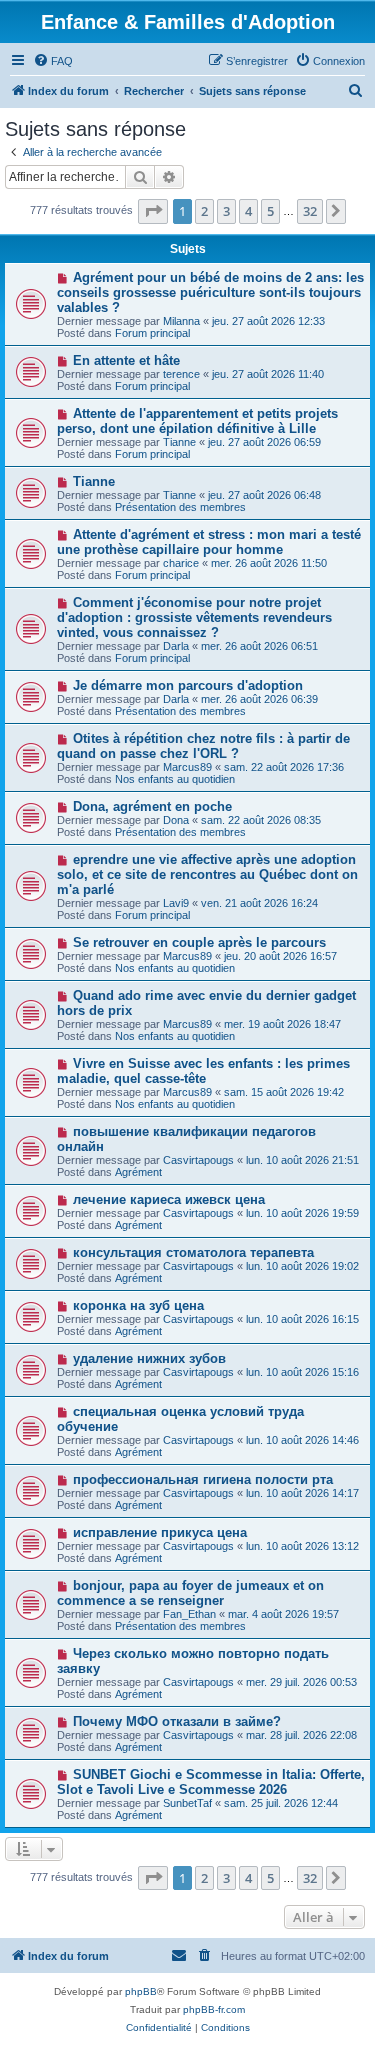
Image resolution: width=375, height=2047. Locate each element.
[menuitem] (53, 61)
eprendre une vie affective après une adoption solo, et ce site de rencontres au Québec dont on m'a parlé (207, 874)
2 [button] (204, 211)
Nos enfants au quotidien (175, 779)
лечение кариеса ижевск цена (169, 1199)
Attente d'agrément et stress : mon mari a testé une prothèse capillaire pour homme (209, 542)
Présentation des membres (180, 507)
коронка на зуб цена (138, 1305)
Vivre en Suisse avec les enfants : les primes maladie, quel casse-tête (203, 1071)
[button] (153, 211)
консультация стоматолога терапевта (193, 1252)
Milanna (181, 321)
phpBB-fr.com (214, 2009)
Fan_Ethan (189, 1614)
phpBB (141, 1991)
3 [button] (226, 211)
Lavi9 (176, 903)
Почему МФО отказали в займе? (177, 1721)
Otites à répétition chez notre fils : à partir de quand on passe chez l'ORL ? (203, 746)
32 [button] (310, 211)
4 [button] (248, 211)
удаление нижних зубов (149, 1358)
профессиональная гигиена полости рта (203, 1479)
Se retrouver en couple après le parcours (199, 942)
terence (181, 374)
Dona (176, 820)
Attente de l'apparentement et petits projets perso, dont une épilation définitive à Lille (197, 421)
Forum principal (152, 333)
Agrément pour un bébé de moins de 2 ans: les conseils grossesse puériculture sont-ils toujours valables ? (210, 292)
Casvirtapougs (198, 1160)
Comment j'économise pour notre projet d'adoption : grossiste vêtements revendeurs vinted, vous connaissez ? (194, 617)
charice (181, 563)
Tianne (179, 442)
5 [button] (270, 211)
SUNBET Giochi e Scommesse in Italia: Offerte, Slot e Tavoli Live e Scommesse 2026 (211, 1782)
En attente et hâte (126, 360)
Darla (176, 646)
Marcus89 (187, 767)
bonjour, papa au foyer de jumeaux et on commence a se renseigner (190, 1593)
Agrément (138, 1172)
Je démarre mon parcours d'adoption (188, 685)
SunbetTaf (187, 1803)
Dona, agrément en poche (152, 806)
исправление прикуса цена (160, 1532)
